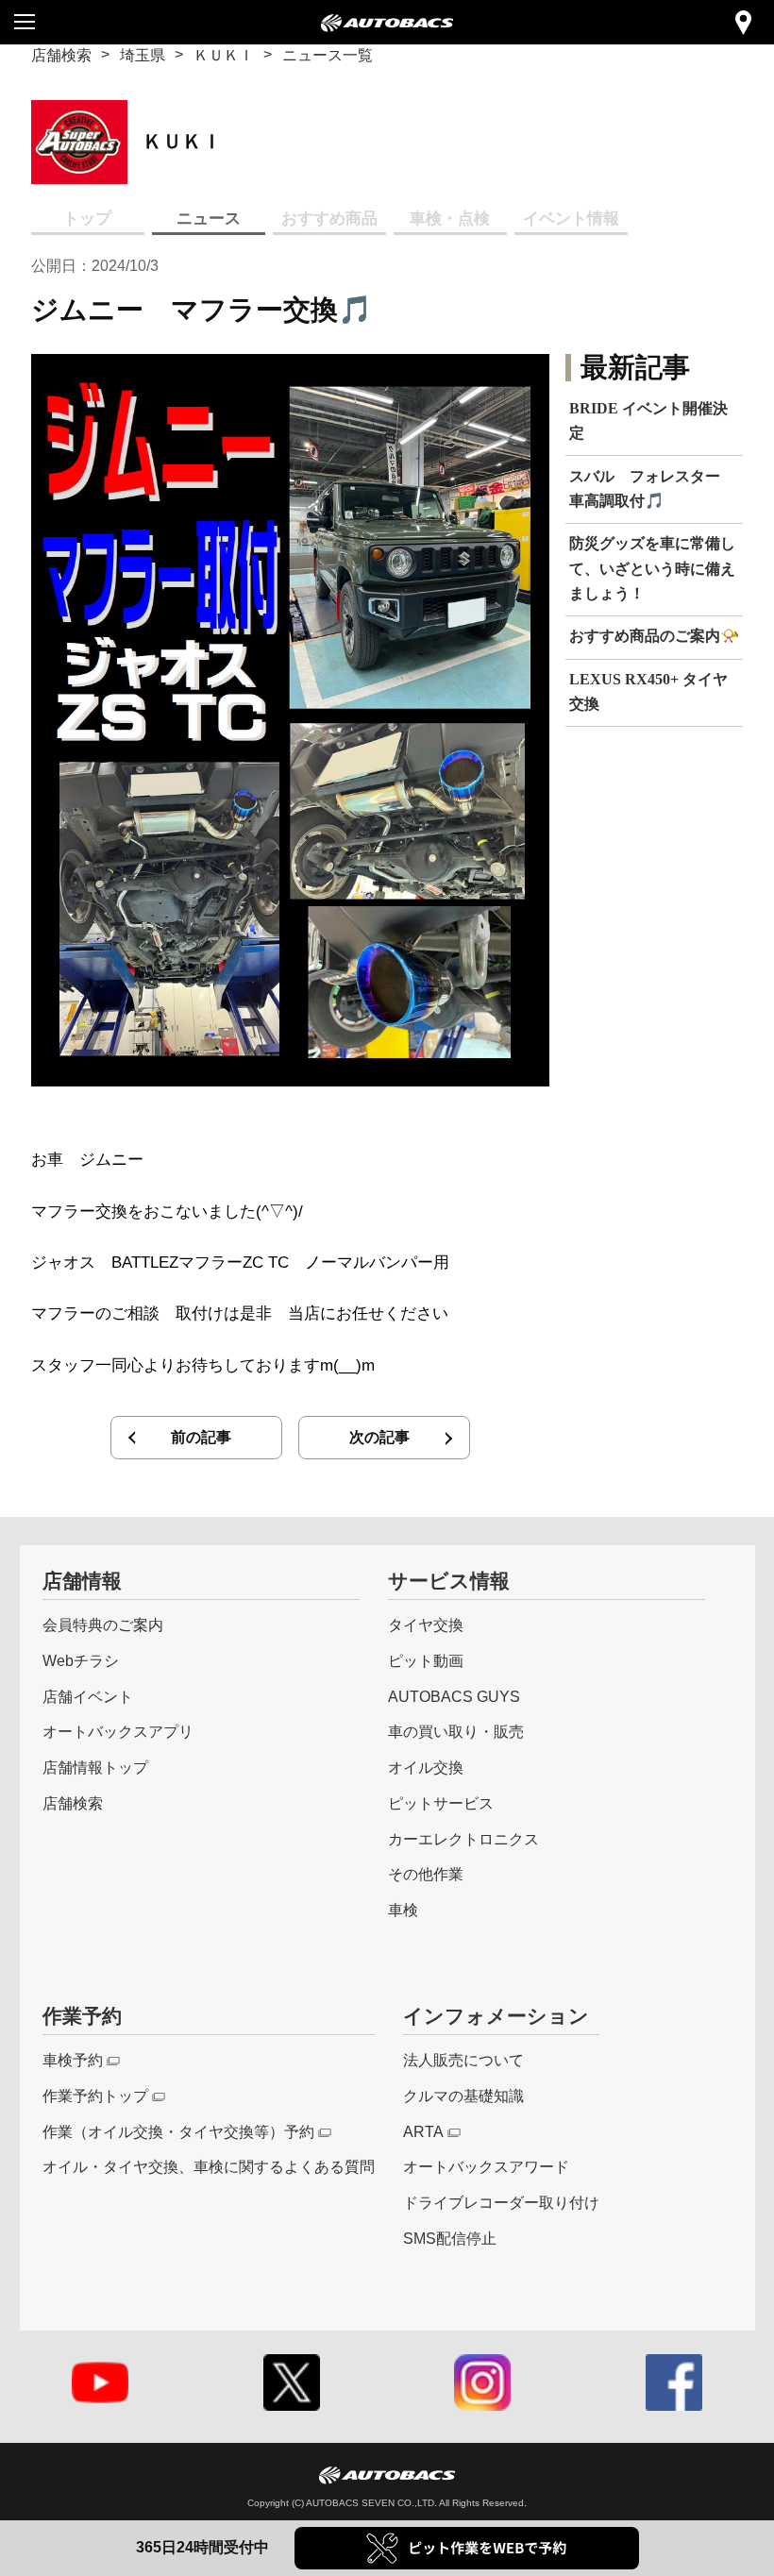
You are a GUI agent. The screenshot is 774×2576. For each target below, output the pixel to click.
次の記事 (379, 1437)
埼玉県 (143, 55)
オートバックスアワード (486, 2166)
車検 (403, 1910)
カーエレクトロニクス (463, 1839)
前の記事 (201, 1437)
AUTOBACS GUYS (454, 1696)
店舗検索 (61, 55)
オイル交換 (426, 1767)
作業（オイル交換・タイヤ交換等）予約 (178, 2131)
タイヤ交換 (426, 1625)
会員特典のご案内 (103, 1625)
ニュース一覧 (328, 55)
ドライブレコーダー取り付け (501, 2202)
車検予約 (73, 2060)
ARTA (423, 2131)
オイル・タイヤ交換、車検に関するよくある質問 (209, 2166)
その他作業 (426, 1874)
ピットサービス (441, 1803)
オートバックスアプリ (118, 1731)
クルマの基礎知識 (463, 2096)
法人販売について (463, 2060)
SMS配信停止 (450, 2238)
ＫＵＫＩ (224, 55)
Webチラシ (81, 1660)
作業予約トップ (95, 2096)
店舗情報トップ (95, 1767)
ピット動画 (426, 1660)
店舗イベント (88, 1696)
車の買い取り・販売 (456, 1731)
